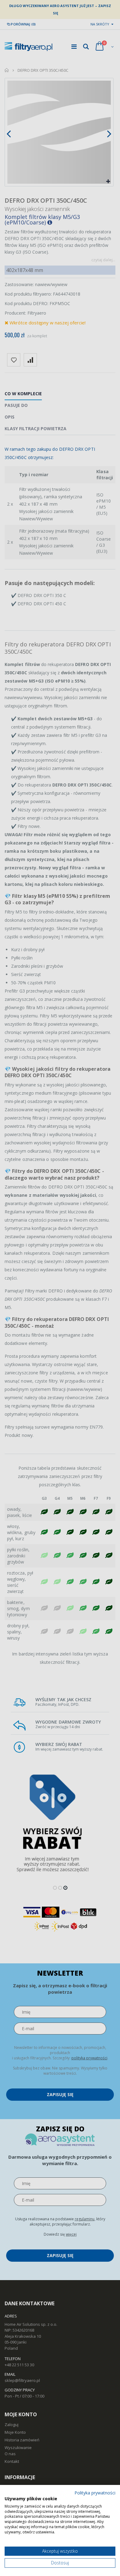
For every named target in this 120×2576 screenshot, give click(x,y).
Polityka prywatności (95, 2493)
